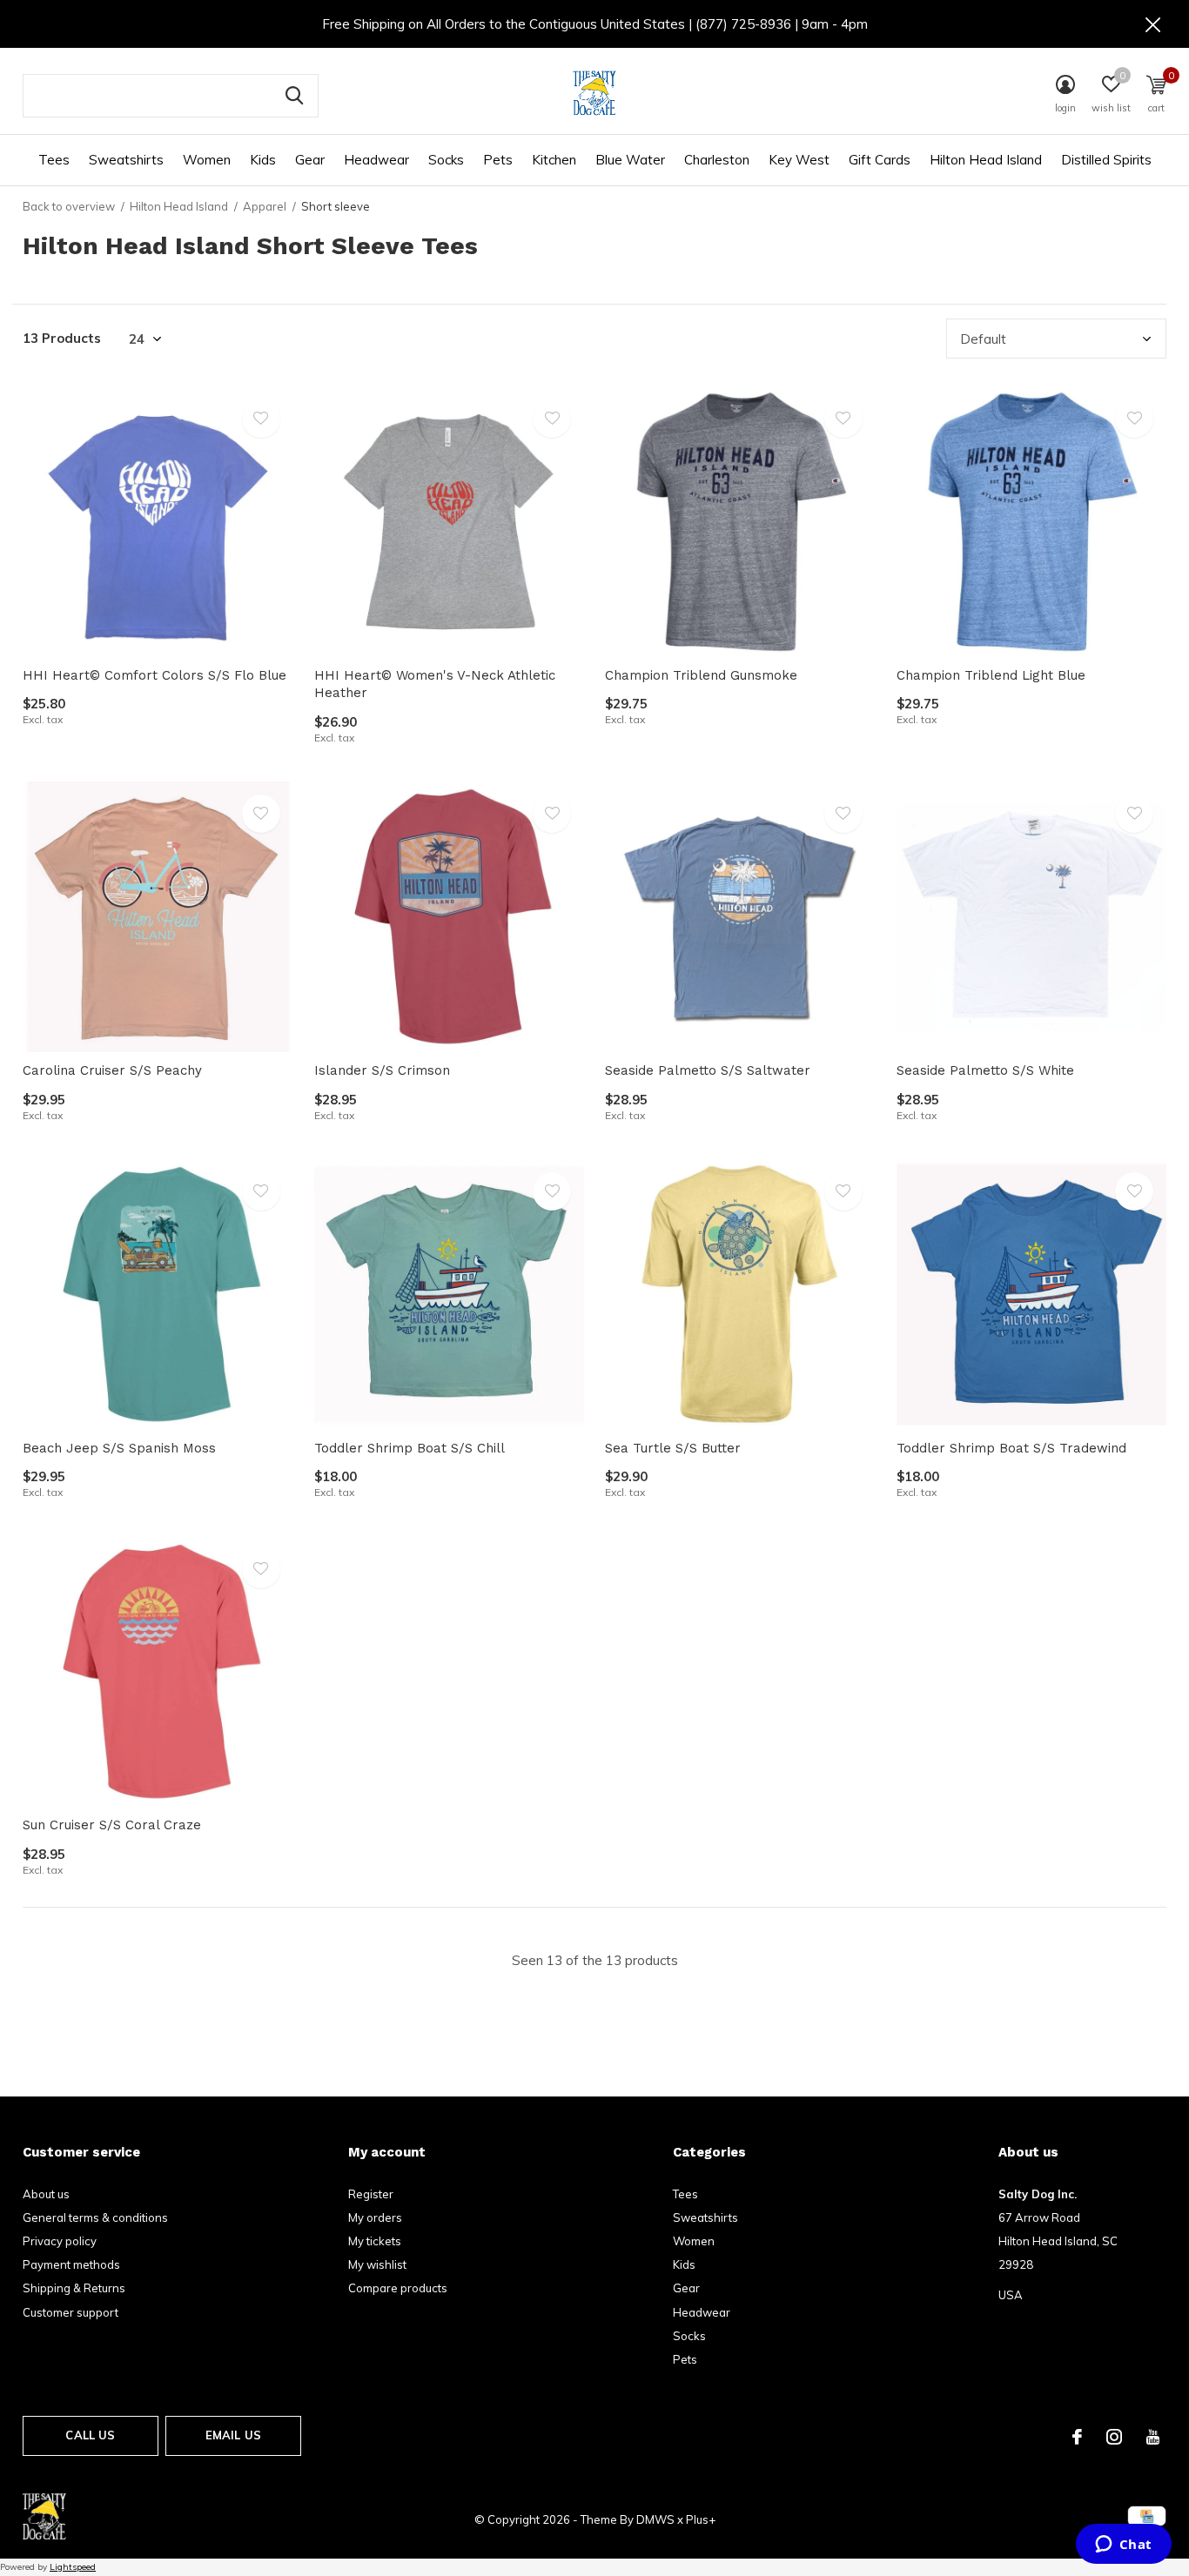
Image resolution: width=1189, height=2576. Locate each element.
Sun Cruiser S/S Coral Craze (112, 1825)
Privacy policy (60, 2241)
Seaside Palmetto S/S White (985, 1070)
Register (371, 2194)
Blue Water (630, 160)
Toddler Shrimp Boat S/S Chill (410, 1448)
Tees (54, 160)
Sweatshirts (126, 160)
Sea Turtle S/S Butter (673, 1448)
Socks (446, 160)
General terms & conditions (95, 2217)
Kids (263, 160)
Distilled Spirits (1106, 160)
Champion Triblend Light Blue (991, 675)
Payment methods (71, 2264)
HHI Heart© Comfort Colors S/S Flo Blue (155, 675)
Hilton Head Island (986, 160)
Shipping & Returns (74, 2288)
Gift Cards (880, 160)
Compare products (398, 2288)
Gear (310, 160)
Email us (233, 2435)
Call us (90, 2435)
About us (46, 2194)
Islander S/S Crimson (382, 1070)
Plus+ (701, 2519)
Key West (799, 160)
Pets (498, 160)
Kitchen (554, 160)
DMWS (655, 2519)
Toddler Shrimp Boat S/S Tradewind (1011, 1448)
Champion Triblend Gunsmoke (701, 675)
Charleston (717, 160)
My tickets (375, 2241)
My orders (375, 2217)
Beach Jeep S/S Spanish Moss (119, 1448)
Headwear (376, 160)
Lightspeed (73, 2567)
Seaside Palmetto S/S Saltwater (708, 1070)
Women (207, 160)
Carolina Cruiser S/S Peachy (112, 1070)
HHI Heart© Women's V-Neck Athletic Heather (435, 684)
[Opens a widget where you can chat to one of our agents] (1123, 2546)
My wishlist (377, 2264)
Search (294, 96)
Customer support (71, 2312)
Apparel (265, 206)
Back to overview (69, 206)
